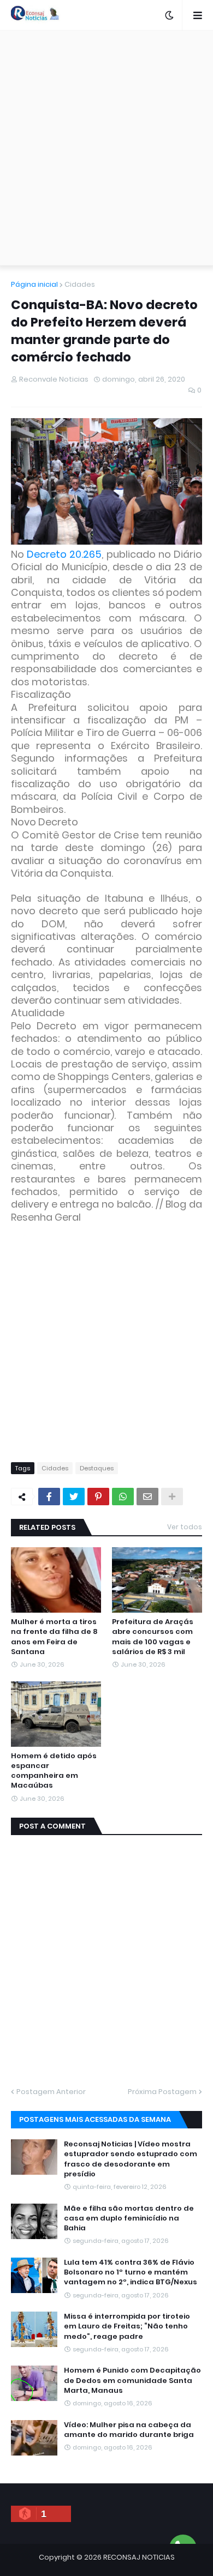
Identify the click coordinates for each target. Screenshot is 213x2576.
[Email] (147, 1497)
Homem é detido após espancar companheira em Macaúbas (54, 1771)
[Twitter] (74, 1497)
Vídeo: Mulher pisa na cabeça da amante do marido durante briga (129, 2430)
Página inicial (34, 284)
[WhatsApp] (123, 1497)
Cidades (80, 284)
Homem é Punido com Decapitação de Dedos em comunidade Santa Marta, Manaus (132, 2380)
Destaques (97, 1468)
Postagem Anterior (51, 2092)
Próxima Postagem (162, 2092)
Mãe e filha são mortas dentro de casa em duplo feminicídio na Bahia (129, 2218)
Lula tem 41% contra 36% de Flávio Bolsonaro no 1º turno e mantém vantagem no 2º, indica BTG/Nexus (131, 2272)
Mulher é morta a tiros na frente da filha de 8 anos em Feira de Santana (54, 1637)
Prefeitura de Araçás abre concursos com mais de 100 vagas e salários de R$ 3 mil (153, 1637)
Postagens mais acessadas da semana (95, 2119)
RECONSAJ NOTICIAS (139, 2557)
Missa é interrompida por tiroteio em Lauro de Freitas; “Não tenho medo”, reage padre (127, 2326)
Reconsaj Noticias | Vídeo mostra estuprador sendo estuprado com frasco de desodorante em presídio (131, 2159)
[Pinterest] (98, 1497)
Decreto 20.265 (64, 554)
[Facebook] (49, 1497)
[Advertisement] (106, 148)
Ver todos (185, 1527)
